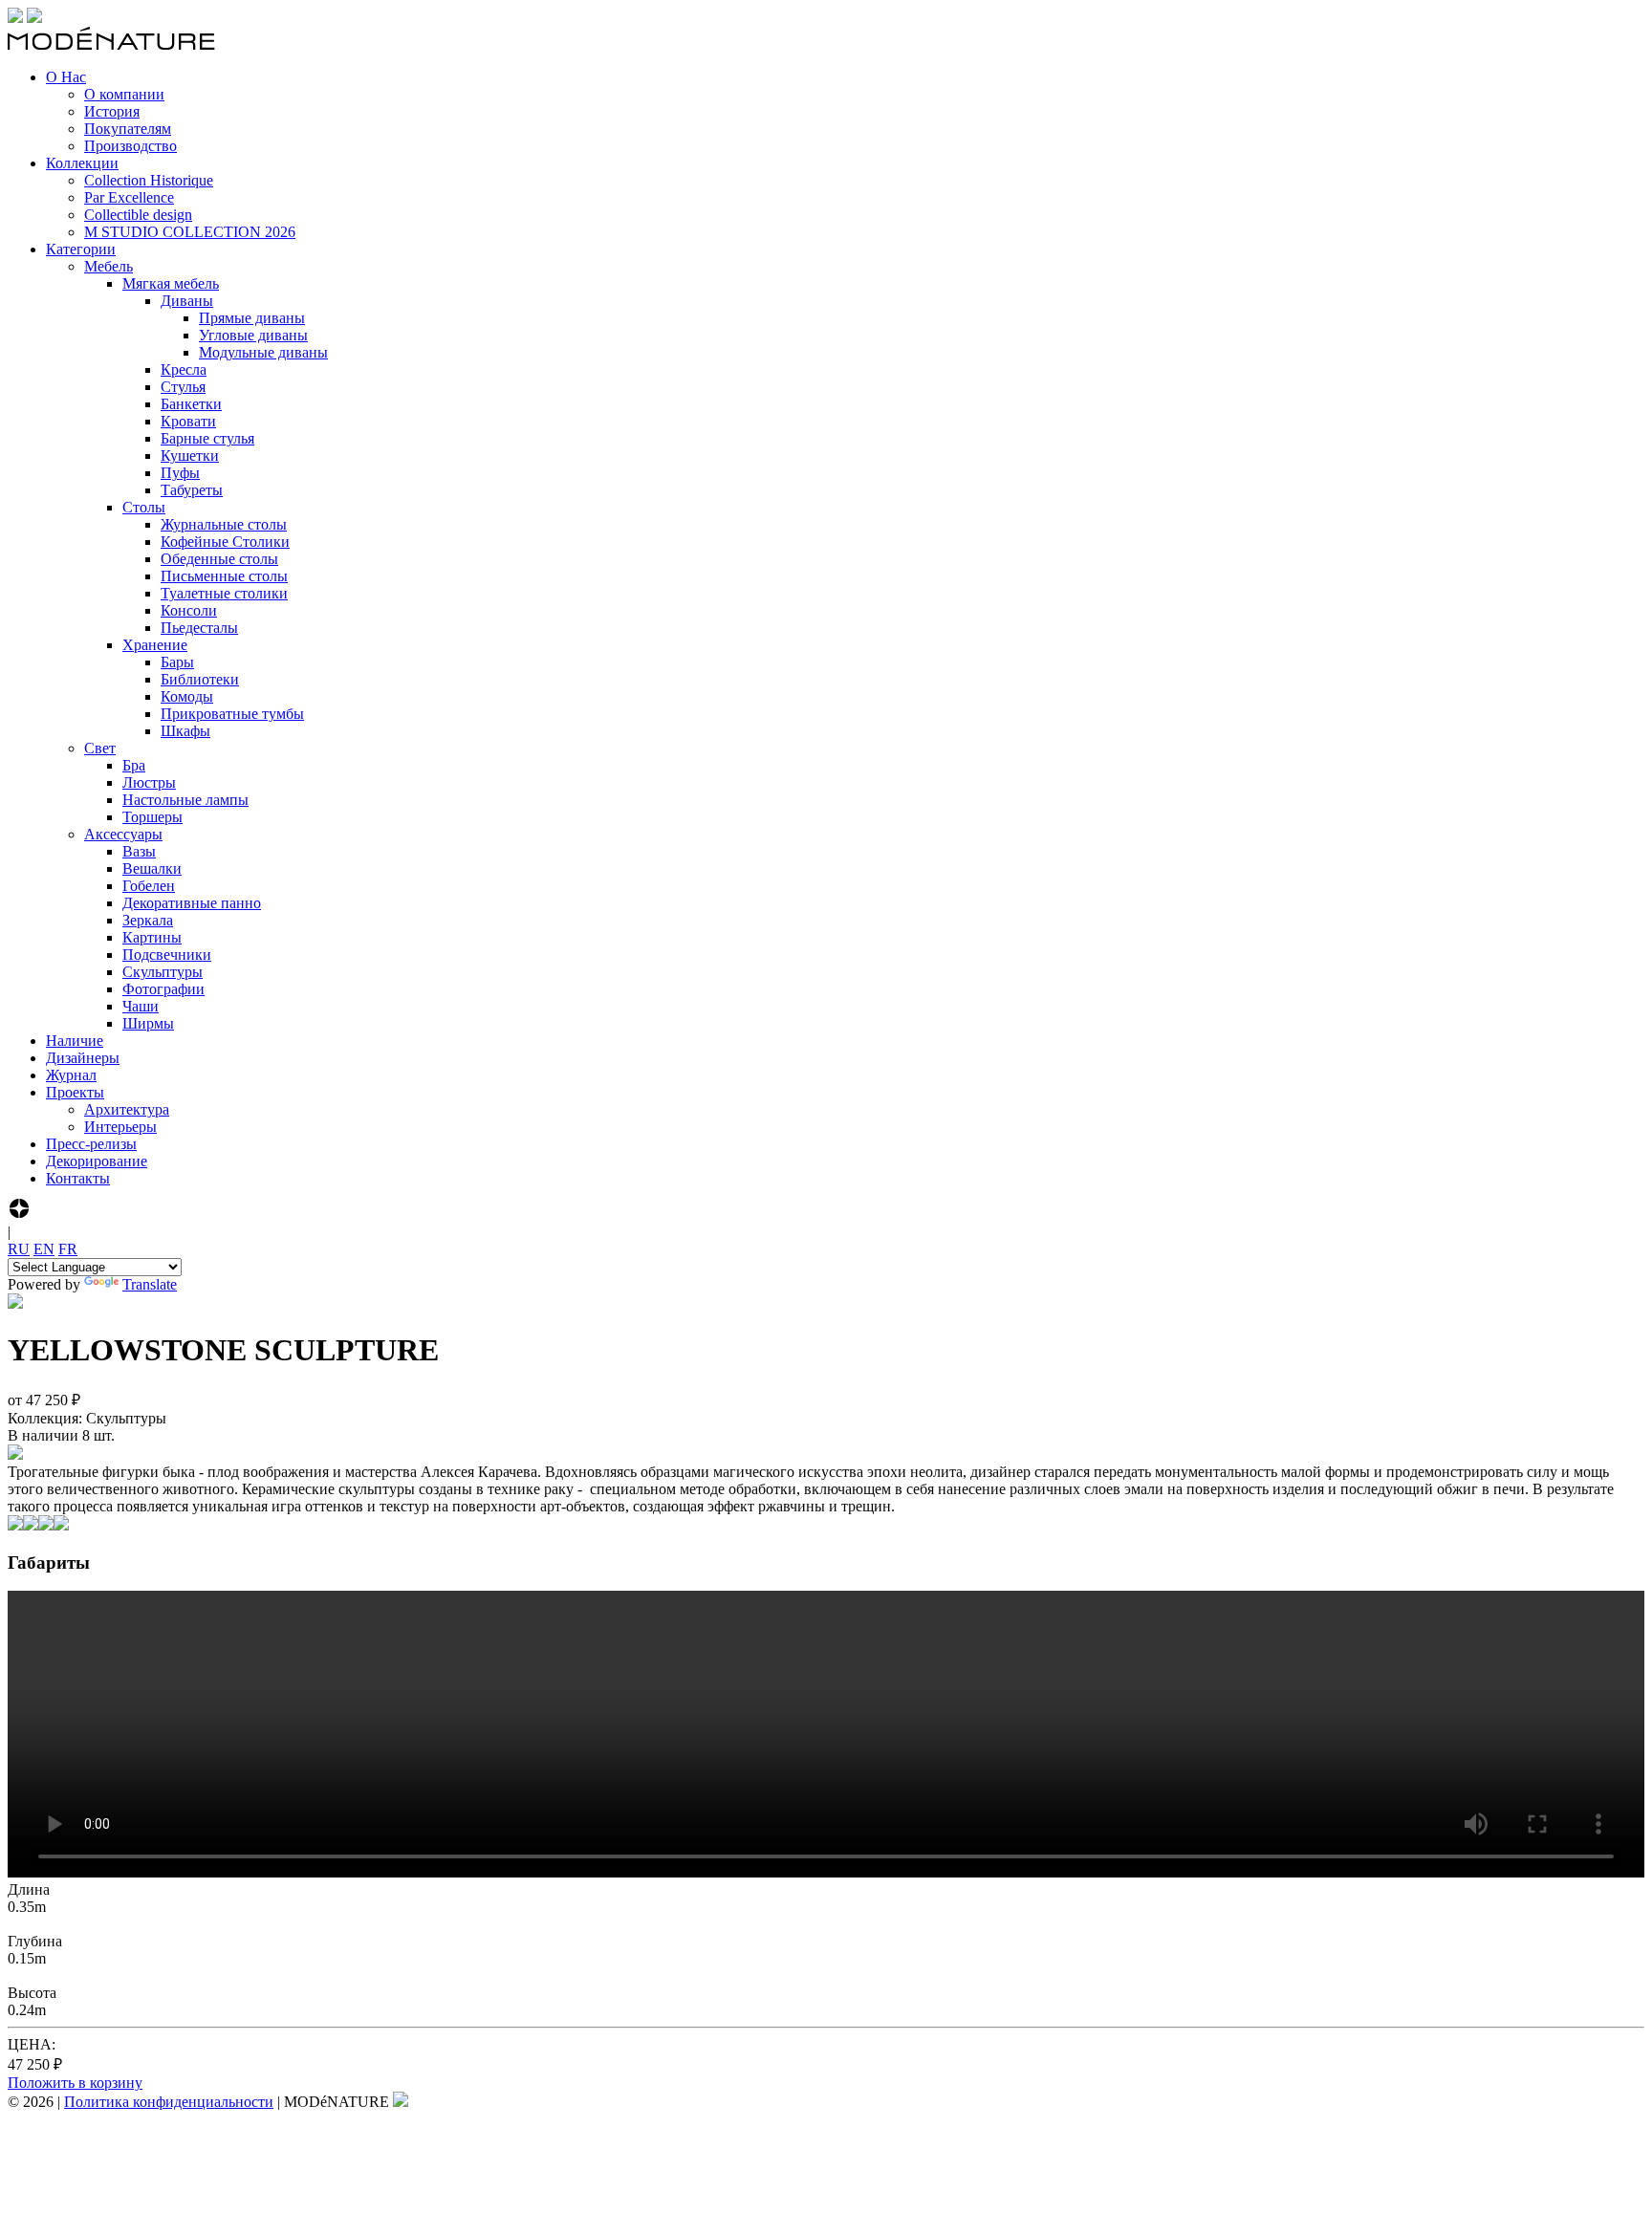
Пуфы (180, 473)
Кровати (188, 421)
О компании (124, 94)
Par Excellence (129, 197)
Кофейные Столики (225, 542)
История (112, 111)
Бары (177, 662)
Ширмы (148, 1023)
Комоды (187, 696)
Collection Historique (149, 180)
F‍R (68, 1249)
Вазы (139, 851)
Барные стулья (207, 438)
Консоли (189, 610)
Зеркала (148, 920)
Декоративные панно (192, 903)
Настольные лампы (185, 800)
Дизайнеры (83, 1058)
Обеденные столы (219, 559)
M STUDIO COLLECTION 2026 (190, 232)
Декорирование (97, 1161)
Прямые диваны (252, 318)
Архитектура (127, 1109)
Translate (150, 1284)
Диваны (187, 301)
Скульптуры (163, 972)
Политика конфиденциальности (169, 2102)
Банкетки (191, 404)
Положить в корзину (75, 2083)
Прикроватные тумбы (232, 714)
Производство (130, 146)
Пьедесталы (199, 628)
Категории (81, 249)
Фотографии (163, 989)
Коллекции (82, 163)
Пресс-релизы (91, 1144)
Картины (152, 937)
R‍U (19, 1249)
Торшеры (152, 817)
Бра (134, 765)
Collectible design (138, 215)
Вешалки (152, 868)
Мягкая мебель (171, 283)
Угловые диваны (253, 335)
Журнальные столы (224, 524)
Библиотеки (200, 679)
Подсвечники (167, 955)
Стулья (183, 387)
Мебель (109, 266)
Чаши (141, 1006)
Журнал (71, 1075)
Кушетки (190, 456)
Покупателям (128, 129)
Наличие (75, 1041)
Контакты (78, 1178)
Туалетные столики (224, 593)
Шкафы (185, 731)
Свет (100, 748)
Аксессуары (123, 834)
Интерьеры (120, 1127)
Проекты (75, 1092)
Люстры (149, 782)
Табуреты (192, 490)
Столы (144, 507)
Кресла (184, 369)
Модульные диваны (263, 352)
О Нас (66, 77)
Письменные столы (224, 576)
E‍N (44, 1249)
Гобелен (149, 886)
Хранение (155, 645)
